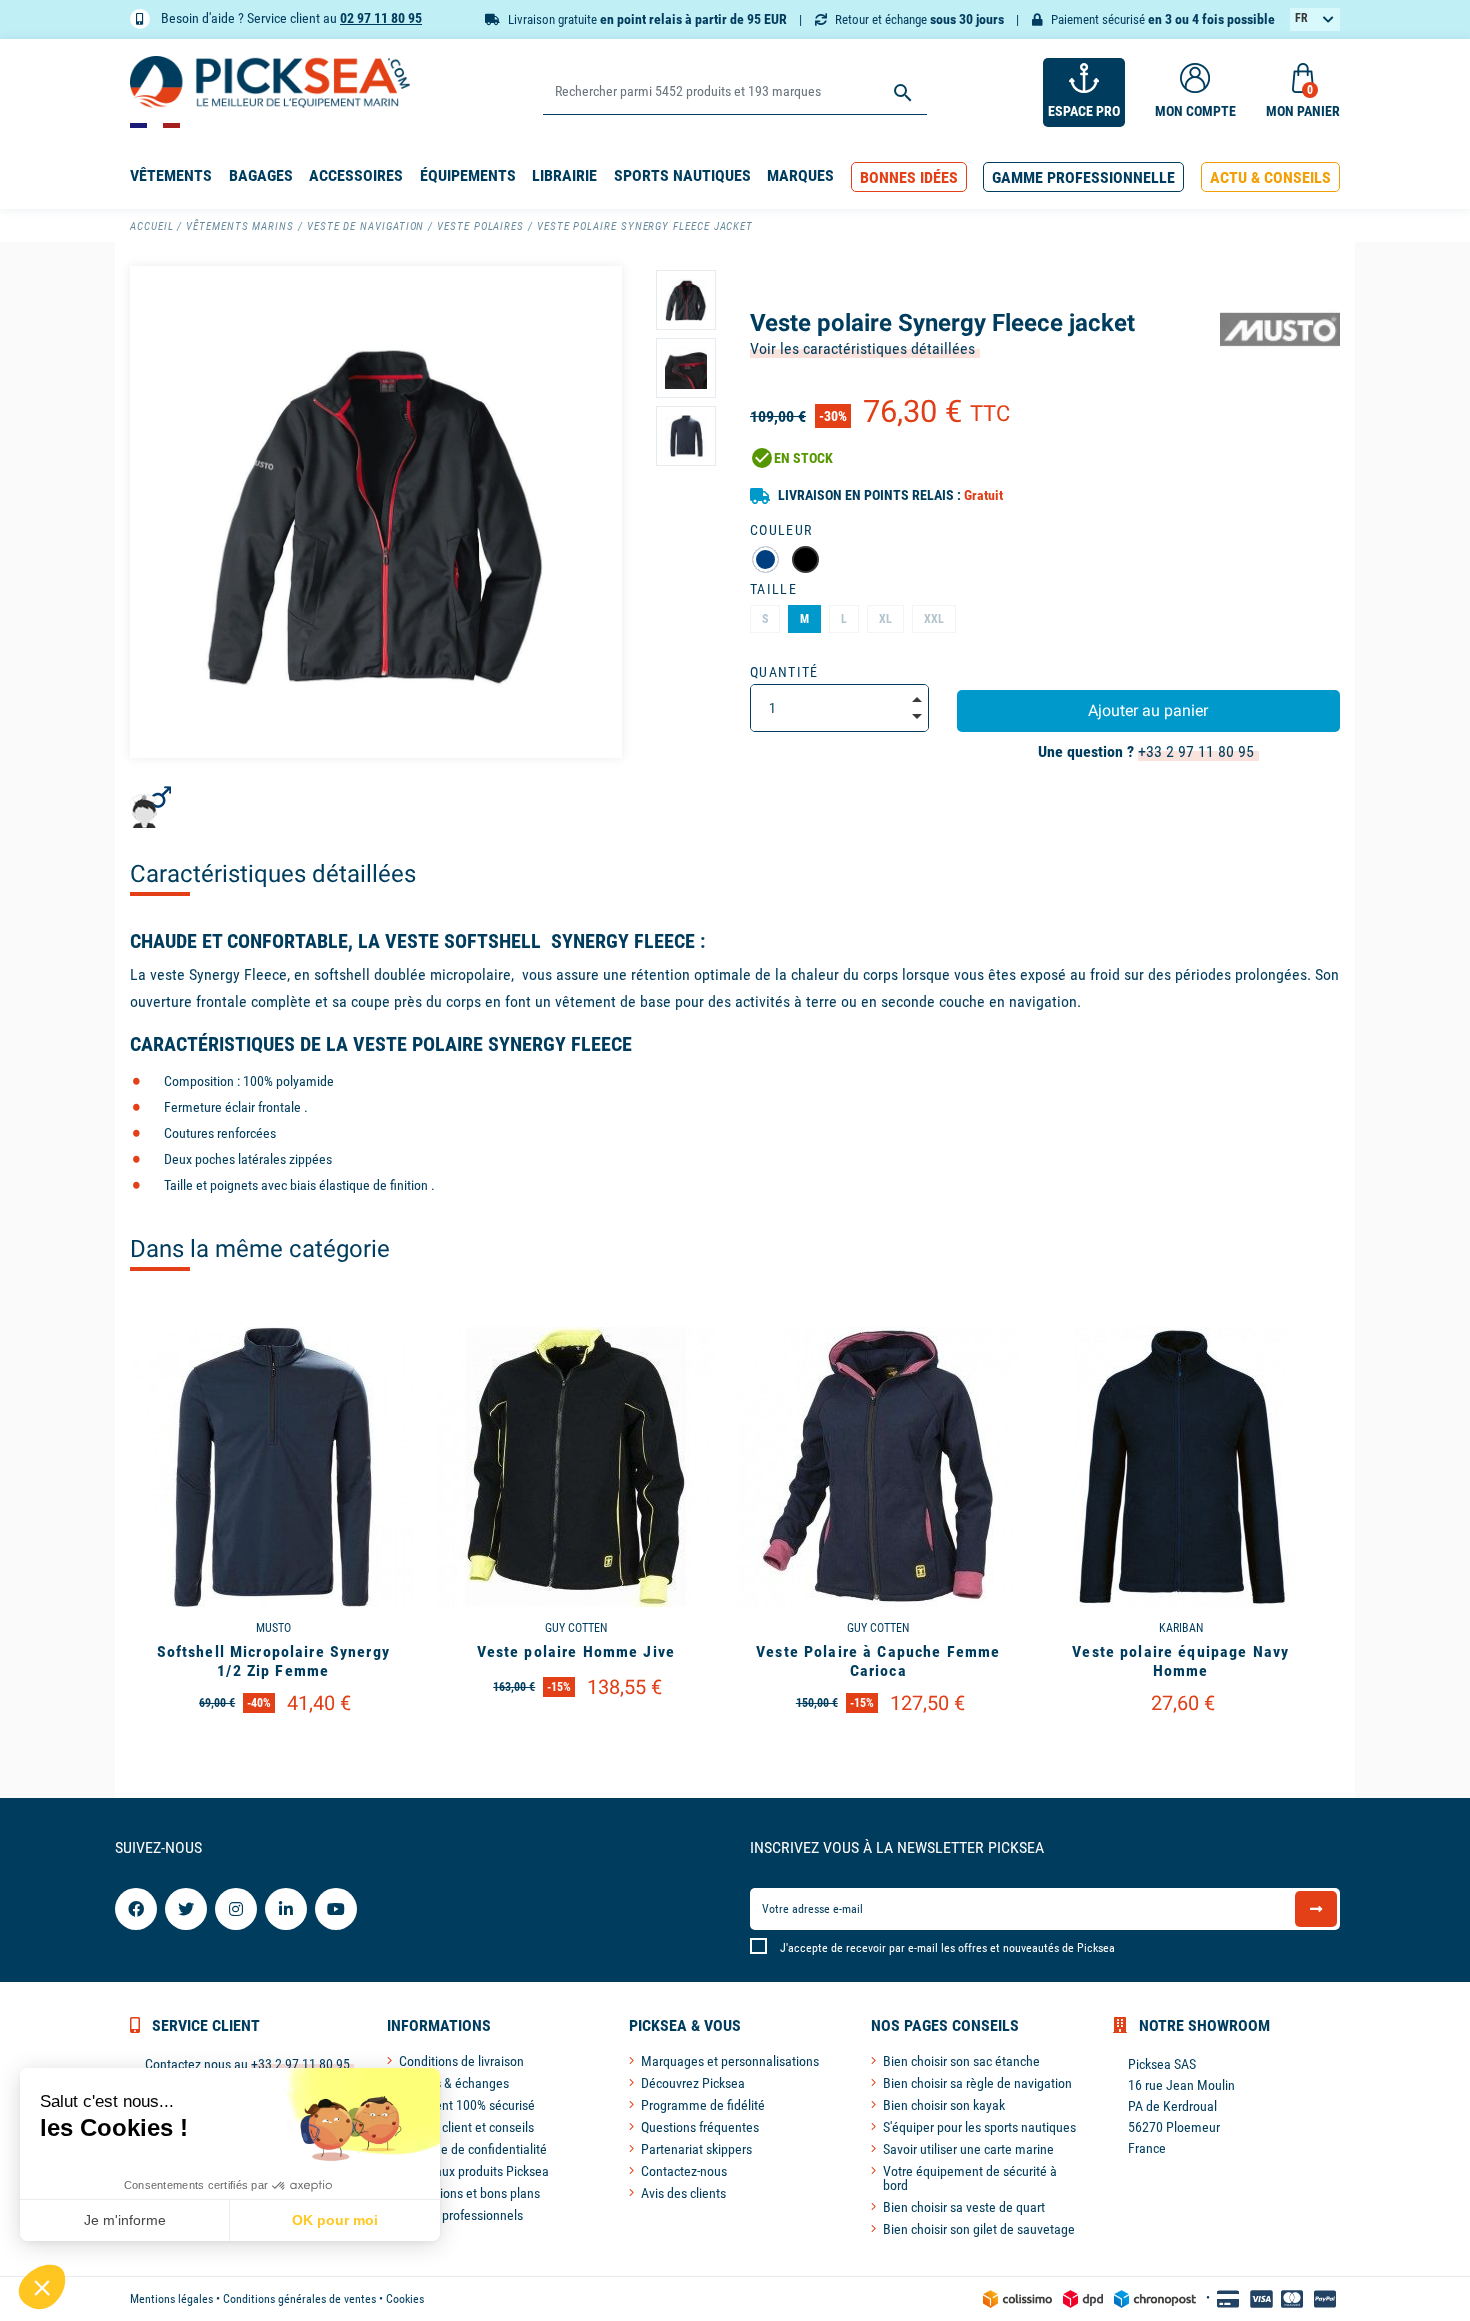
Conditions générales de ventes (299, 2299)
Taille (773, 589)
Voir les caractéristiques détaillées (862, 348)
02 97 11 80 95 (381, 18)
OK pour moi (335, 2220)
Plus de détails (273, 1754)
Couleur (781, 530)
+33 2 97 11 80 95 (1196, 751)
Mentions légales (171, 2299)
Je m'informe (125, 2220)
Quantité (784, 672)
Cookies (405, 2299)
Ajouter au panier (1148, 710)
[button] (909, 177)
